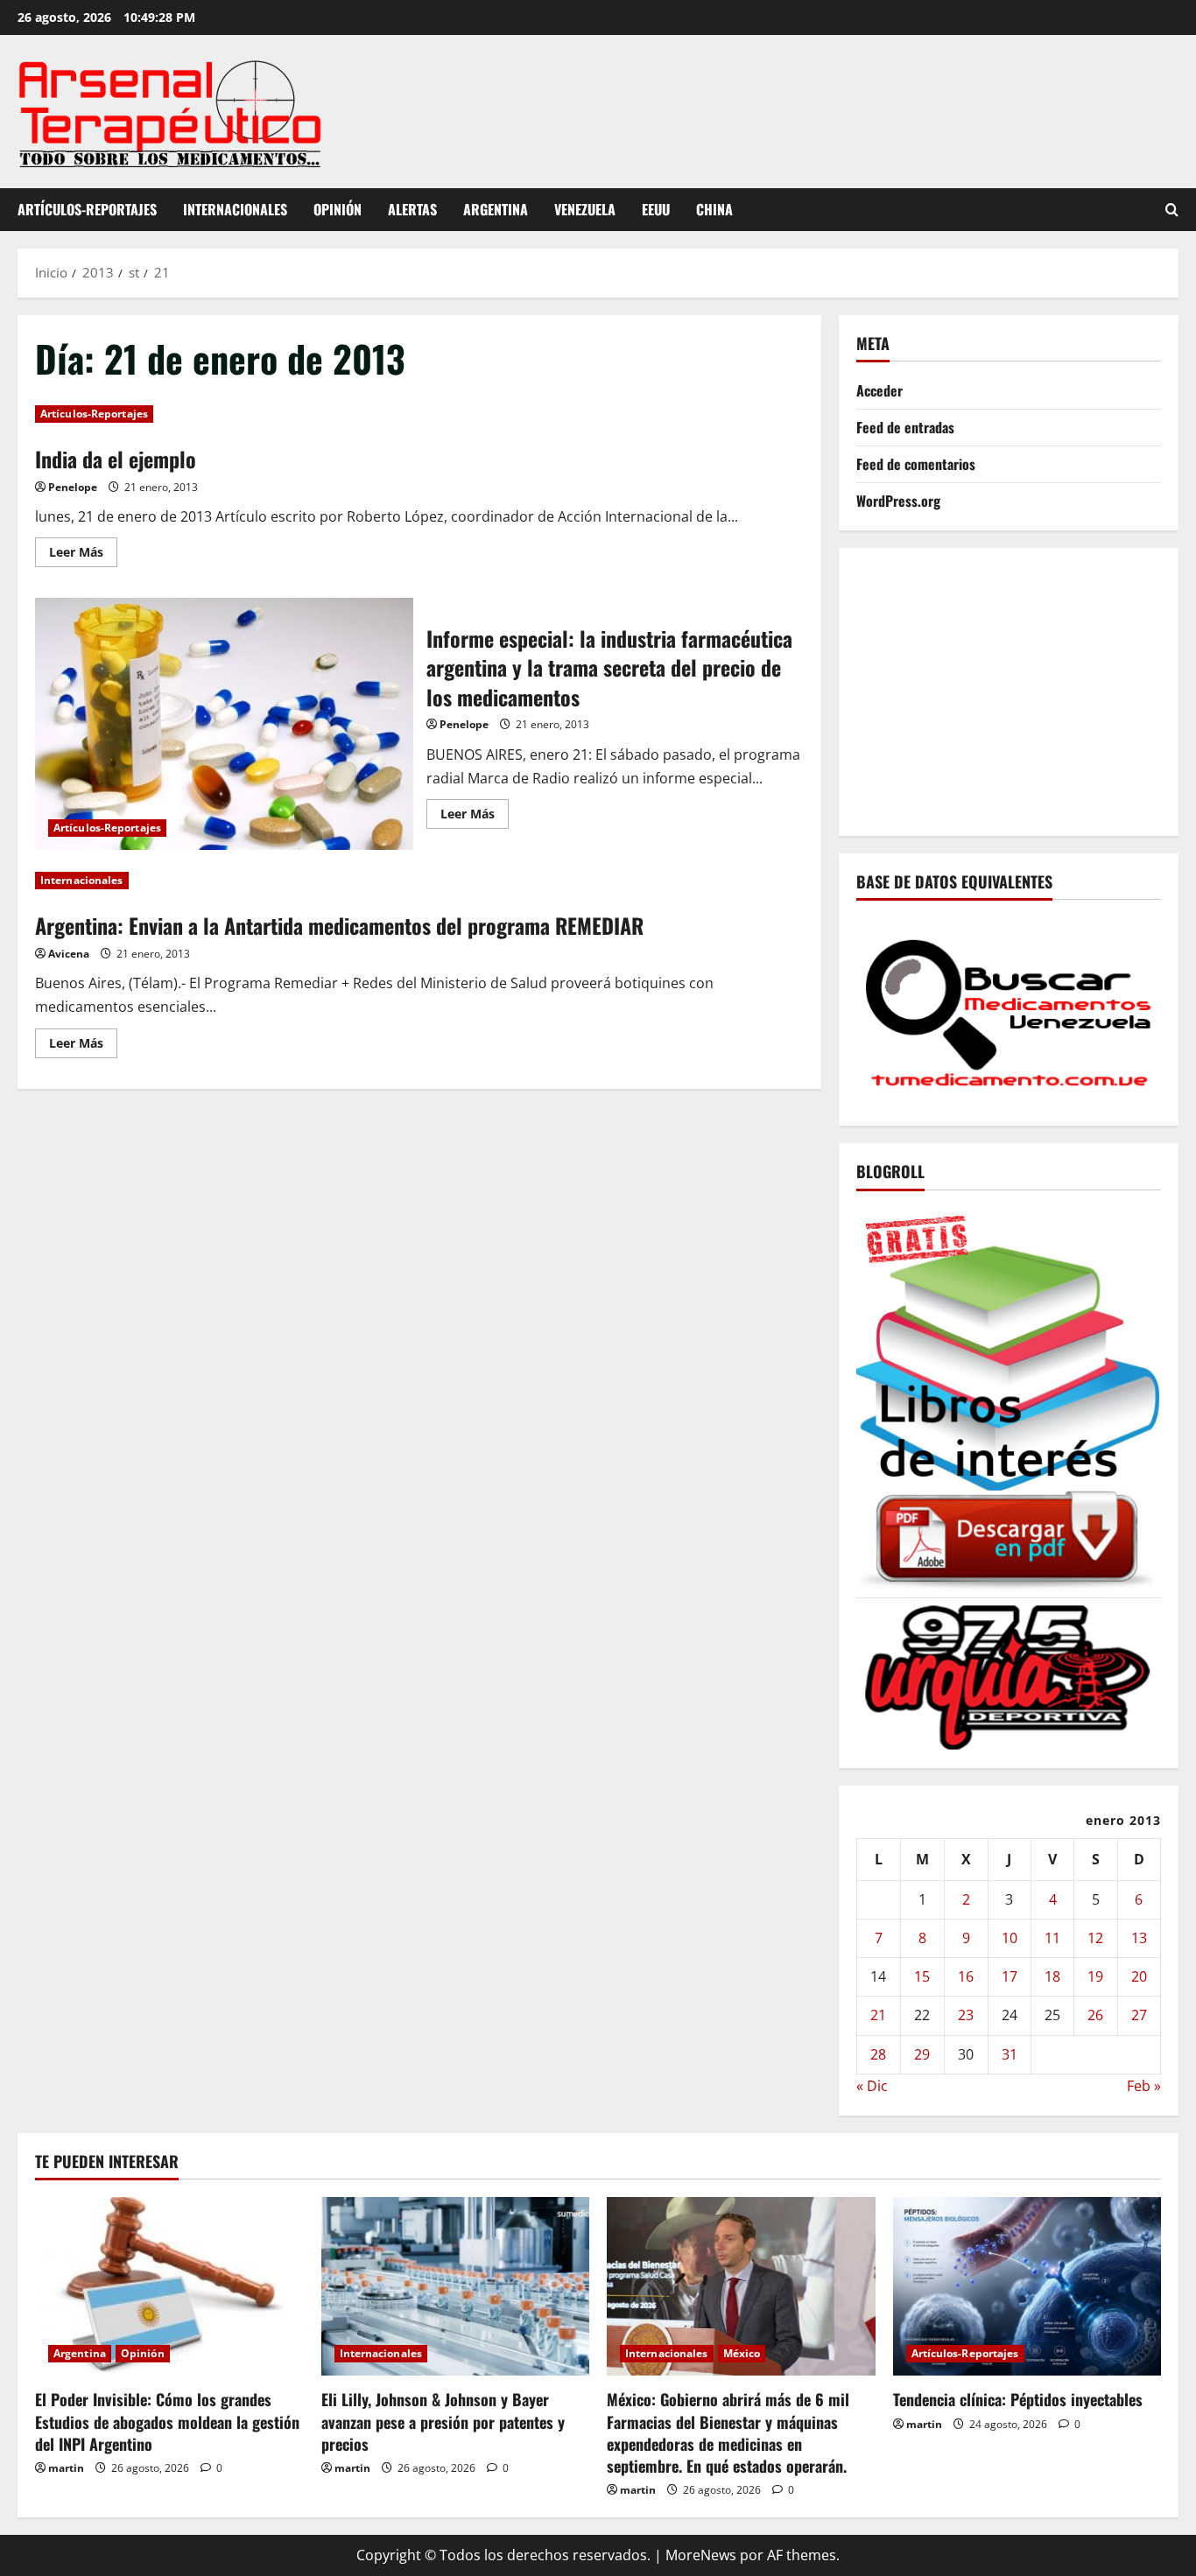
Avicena (69, 954)
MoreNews (701, 2555)
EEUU (656, 209)
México (742, 2353)
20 (1139, 1976)
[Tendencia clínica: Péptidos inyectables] (1027, 2286)
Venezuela (585, 209)
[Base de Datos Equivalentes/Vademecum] (1009, 1011)
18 (1052, 1976)
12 (1095, 1938)
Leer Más (83, 555)
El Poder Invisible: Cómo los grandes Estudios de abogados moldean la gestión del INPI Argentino (167, 2421)
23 (966, 2015)
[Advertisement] (1026, 688)
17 (1010, 1976)
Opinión (338, 209)
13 (1139, 1938)
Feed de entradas (905, 427)
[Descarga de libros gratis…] (1009, 1397)
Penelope (73, 487)
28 (878, 2054)
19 (1095, 1976)
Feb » (1144, 2086)
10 (1010, 1938)
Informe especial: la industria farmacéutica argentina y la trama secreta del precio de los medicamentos (224, 724)
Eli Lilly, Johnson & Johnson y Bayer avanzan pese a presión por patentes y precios (443, 2421)
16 (966, 1976)
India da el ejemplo (116, 459)
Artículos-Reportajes (87, 209)
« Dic (872, 2086)
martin (66, 2468)
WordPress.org (898, 501)
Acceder (879, 390)
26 (1095, 2015)
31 (1010, 2054)
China (714, 209)
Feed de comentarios (916, 464)
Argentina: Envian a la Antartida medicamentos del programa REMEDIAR (339, 925)
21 (878, 2015)
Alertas (412, 209)
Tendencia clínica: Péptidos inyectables (1018, 2399)
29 (922, 2054)
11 (1052, 1938)
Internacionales (235, 209)
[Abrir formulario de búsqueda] (1172, 210)
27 (1139, 2015)
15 (922, 1976)
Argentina (496, 209)
